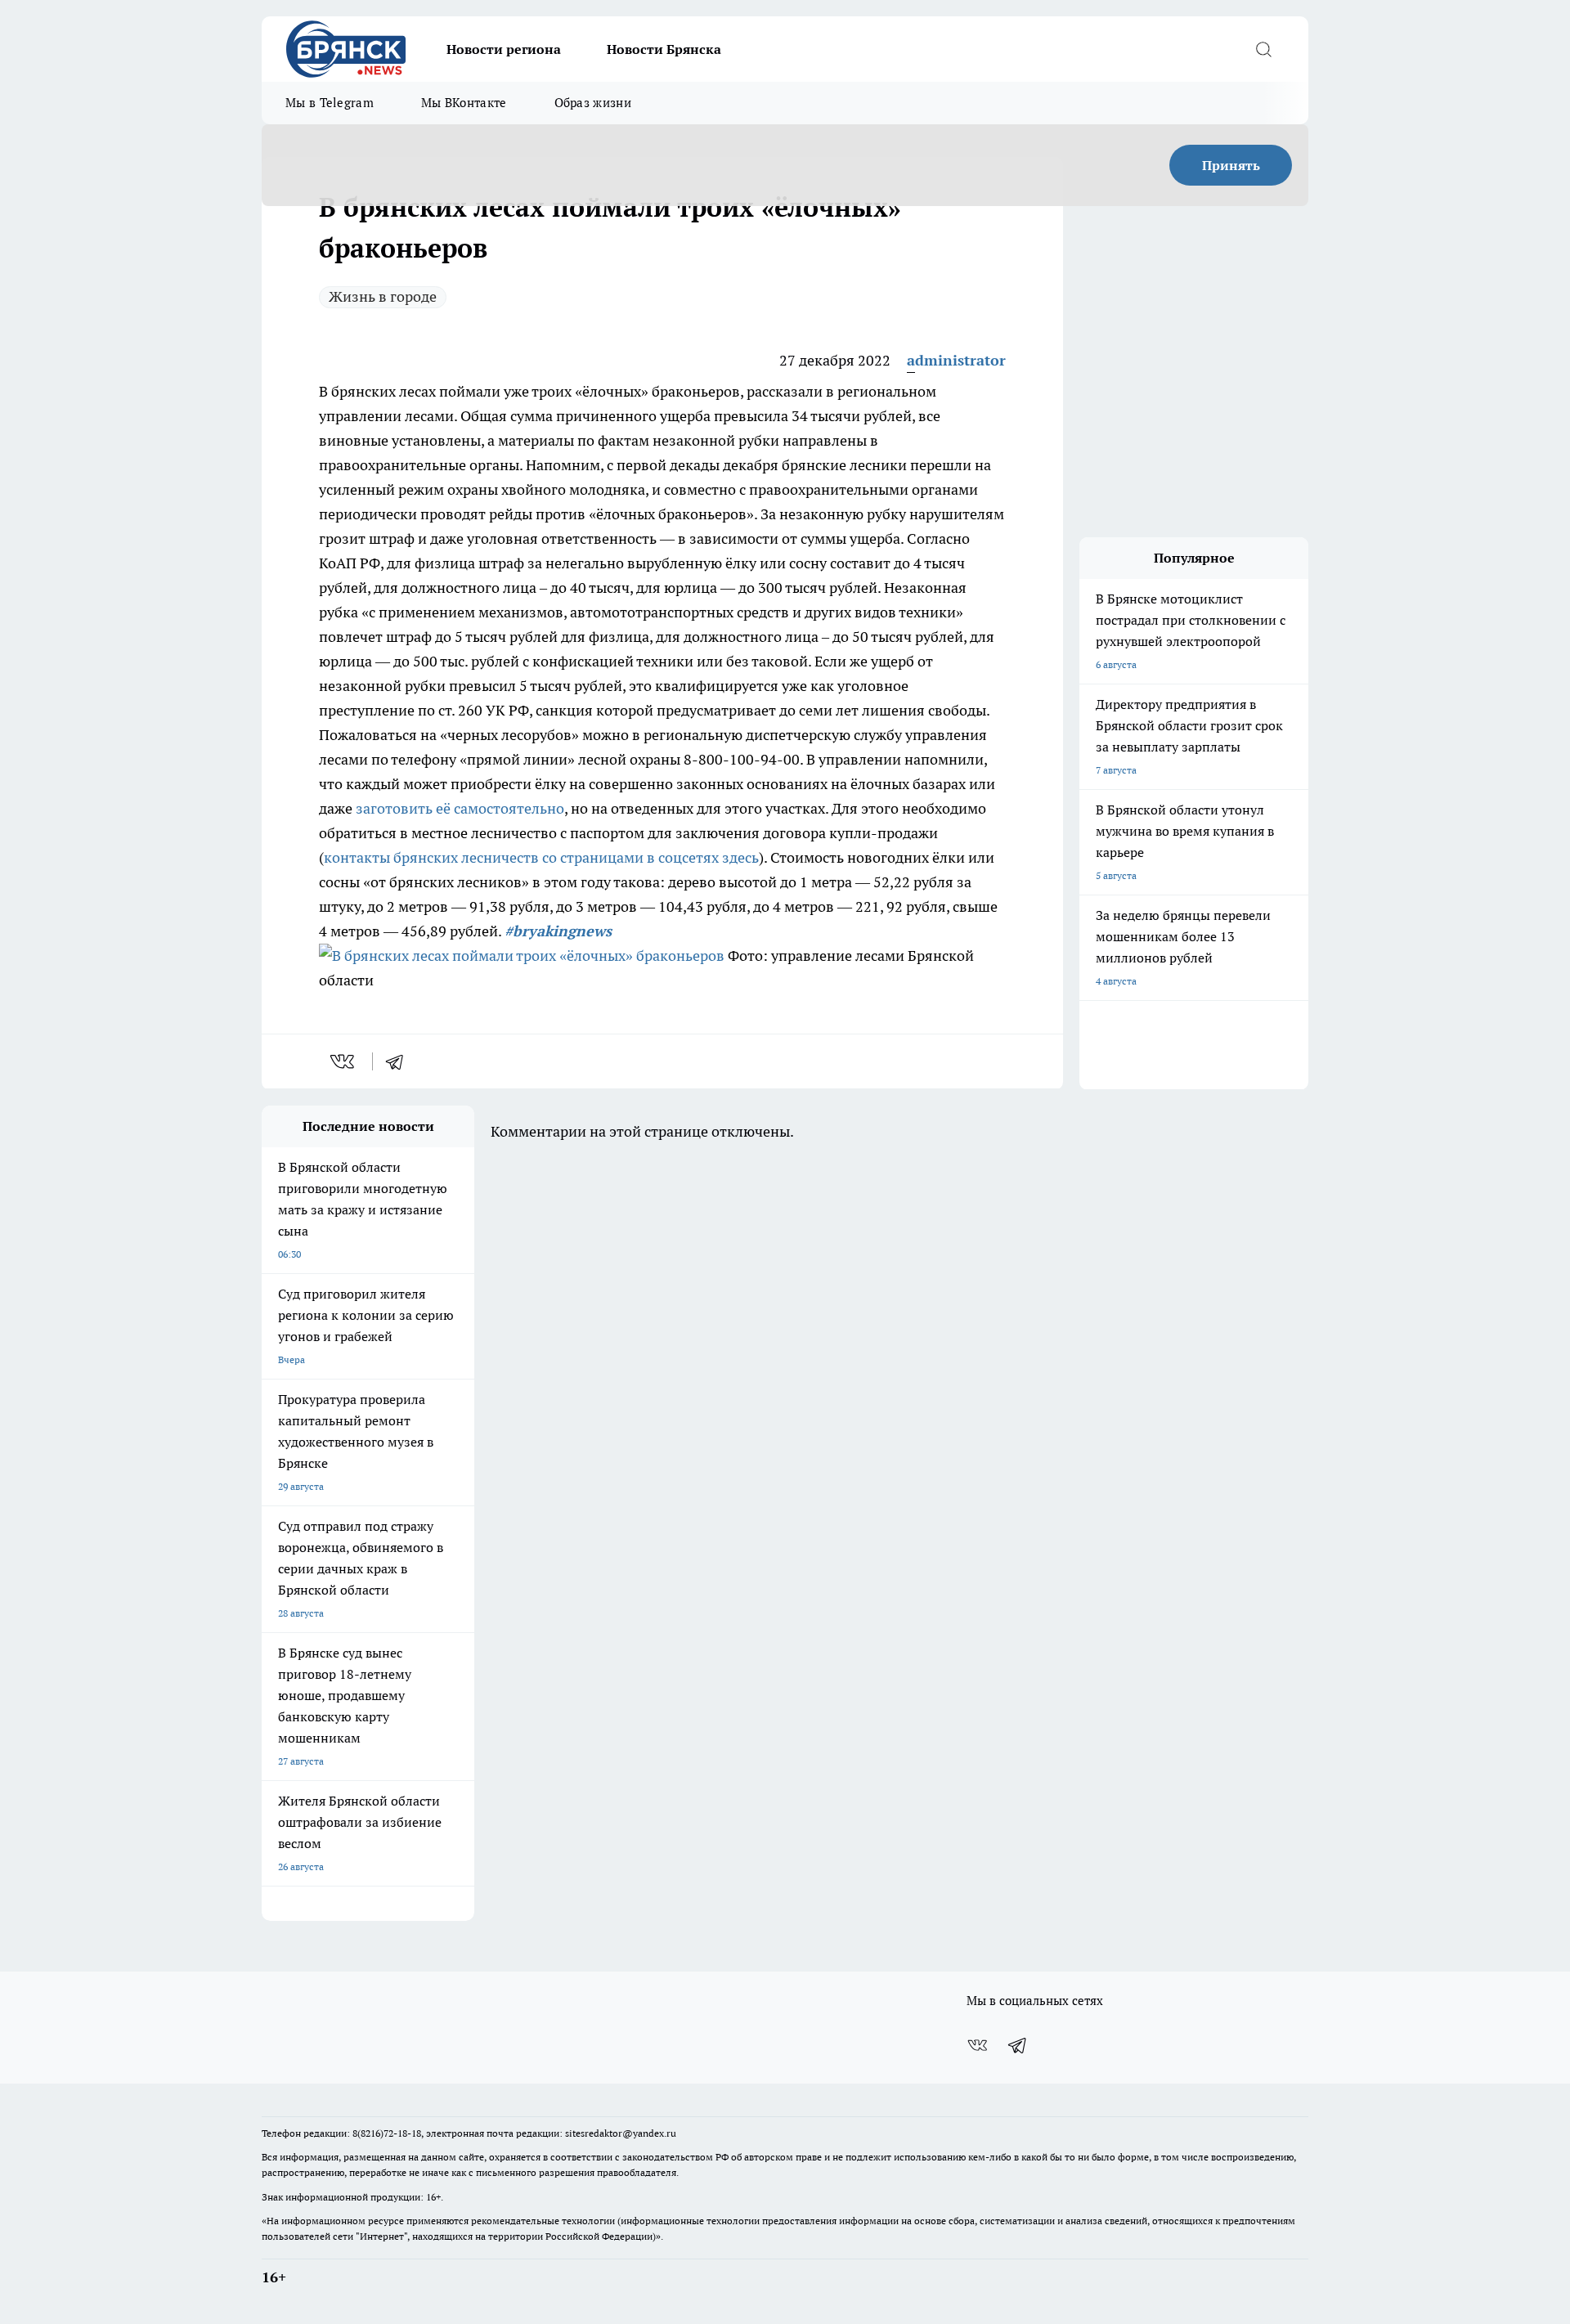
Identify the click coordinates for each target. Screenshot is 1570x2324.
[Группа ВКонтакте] (977, 2045)
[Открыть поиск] (1263, 49)
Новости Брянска (664, 49)
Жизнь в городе (383, 296)
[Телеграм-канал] (1018, 2045)
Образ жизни (593, 103)
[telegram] (400, 1061)
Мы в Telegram (330, 103)
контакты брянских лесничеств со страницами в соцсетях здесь (541, 857)
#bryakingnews (558, 931)
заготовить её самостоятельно (460, 808)
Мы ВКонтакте (464, 103)
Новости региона (504, 49)
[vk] (344, 1061)
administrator (956, 360)
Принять (1231, 165)
